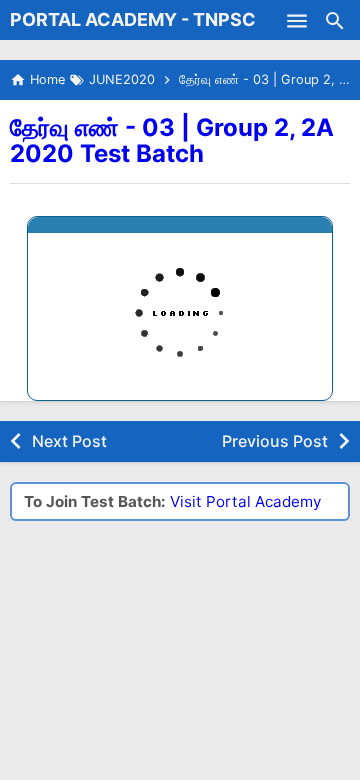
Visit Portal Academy (245, 501)
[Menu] (297, 20)
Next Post (69, 441)
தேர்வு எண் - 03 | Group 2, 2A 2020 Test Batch (172, 140)
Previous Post (275, 441)
